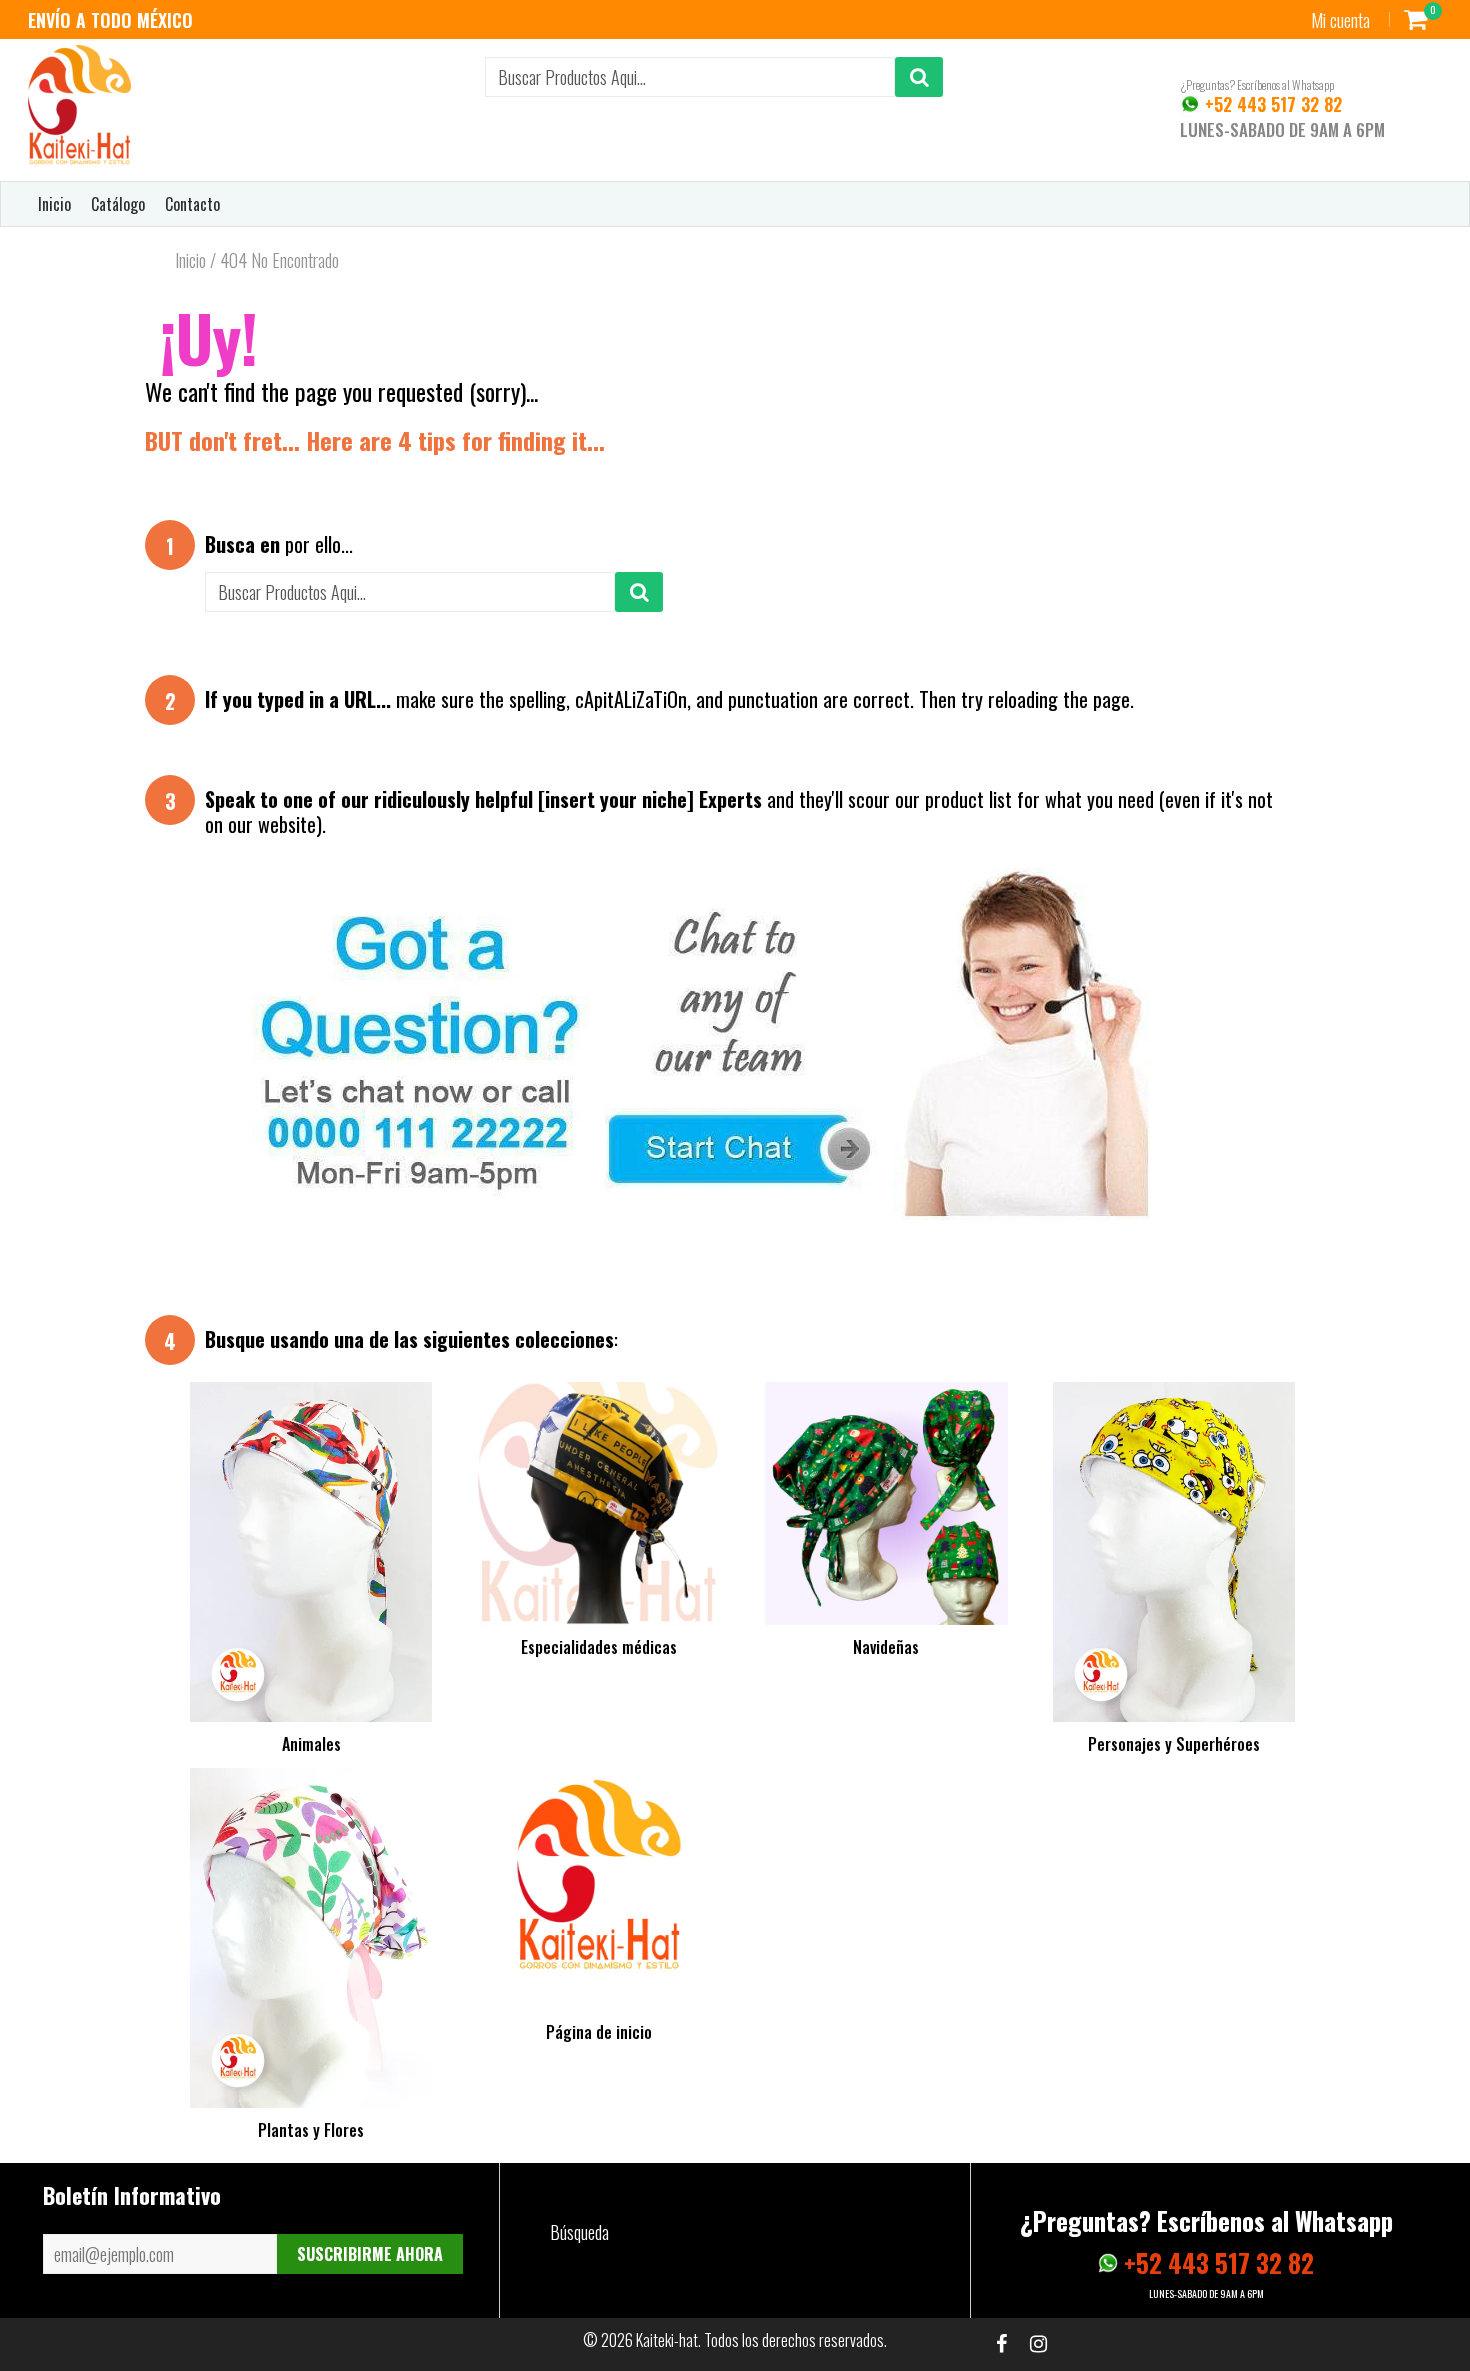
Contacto (192, 204)
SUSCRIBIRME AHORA (370, 2254)
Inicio (54, 204)
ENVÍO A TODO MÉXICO (110, 20)
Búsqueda (579, 2232)
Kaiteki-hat (667, 2340)
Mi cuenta (1340, 20)
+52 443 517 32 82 (1271, 104)
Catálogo (118, 204)
